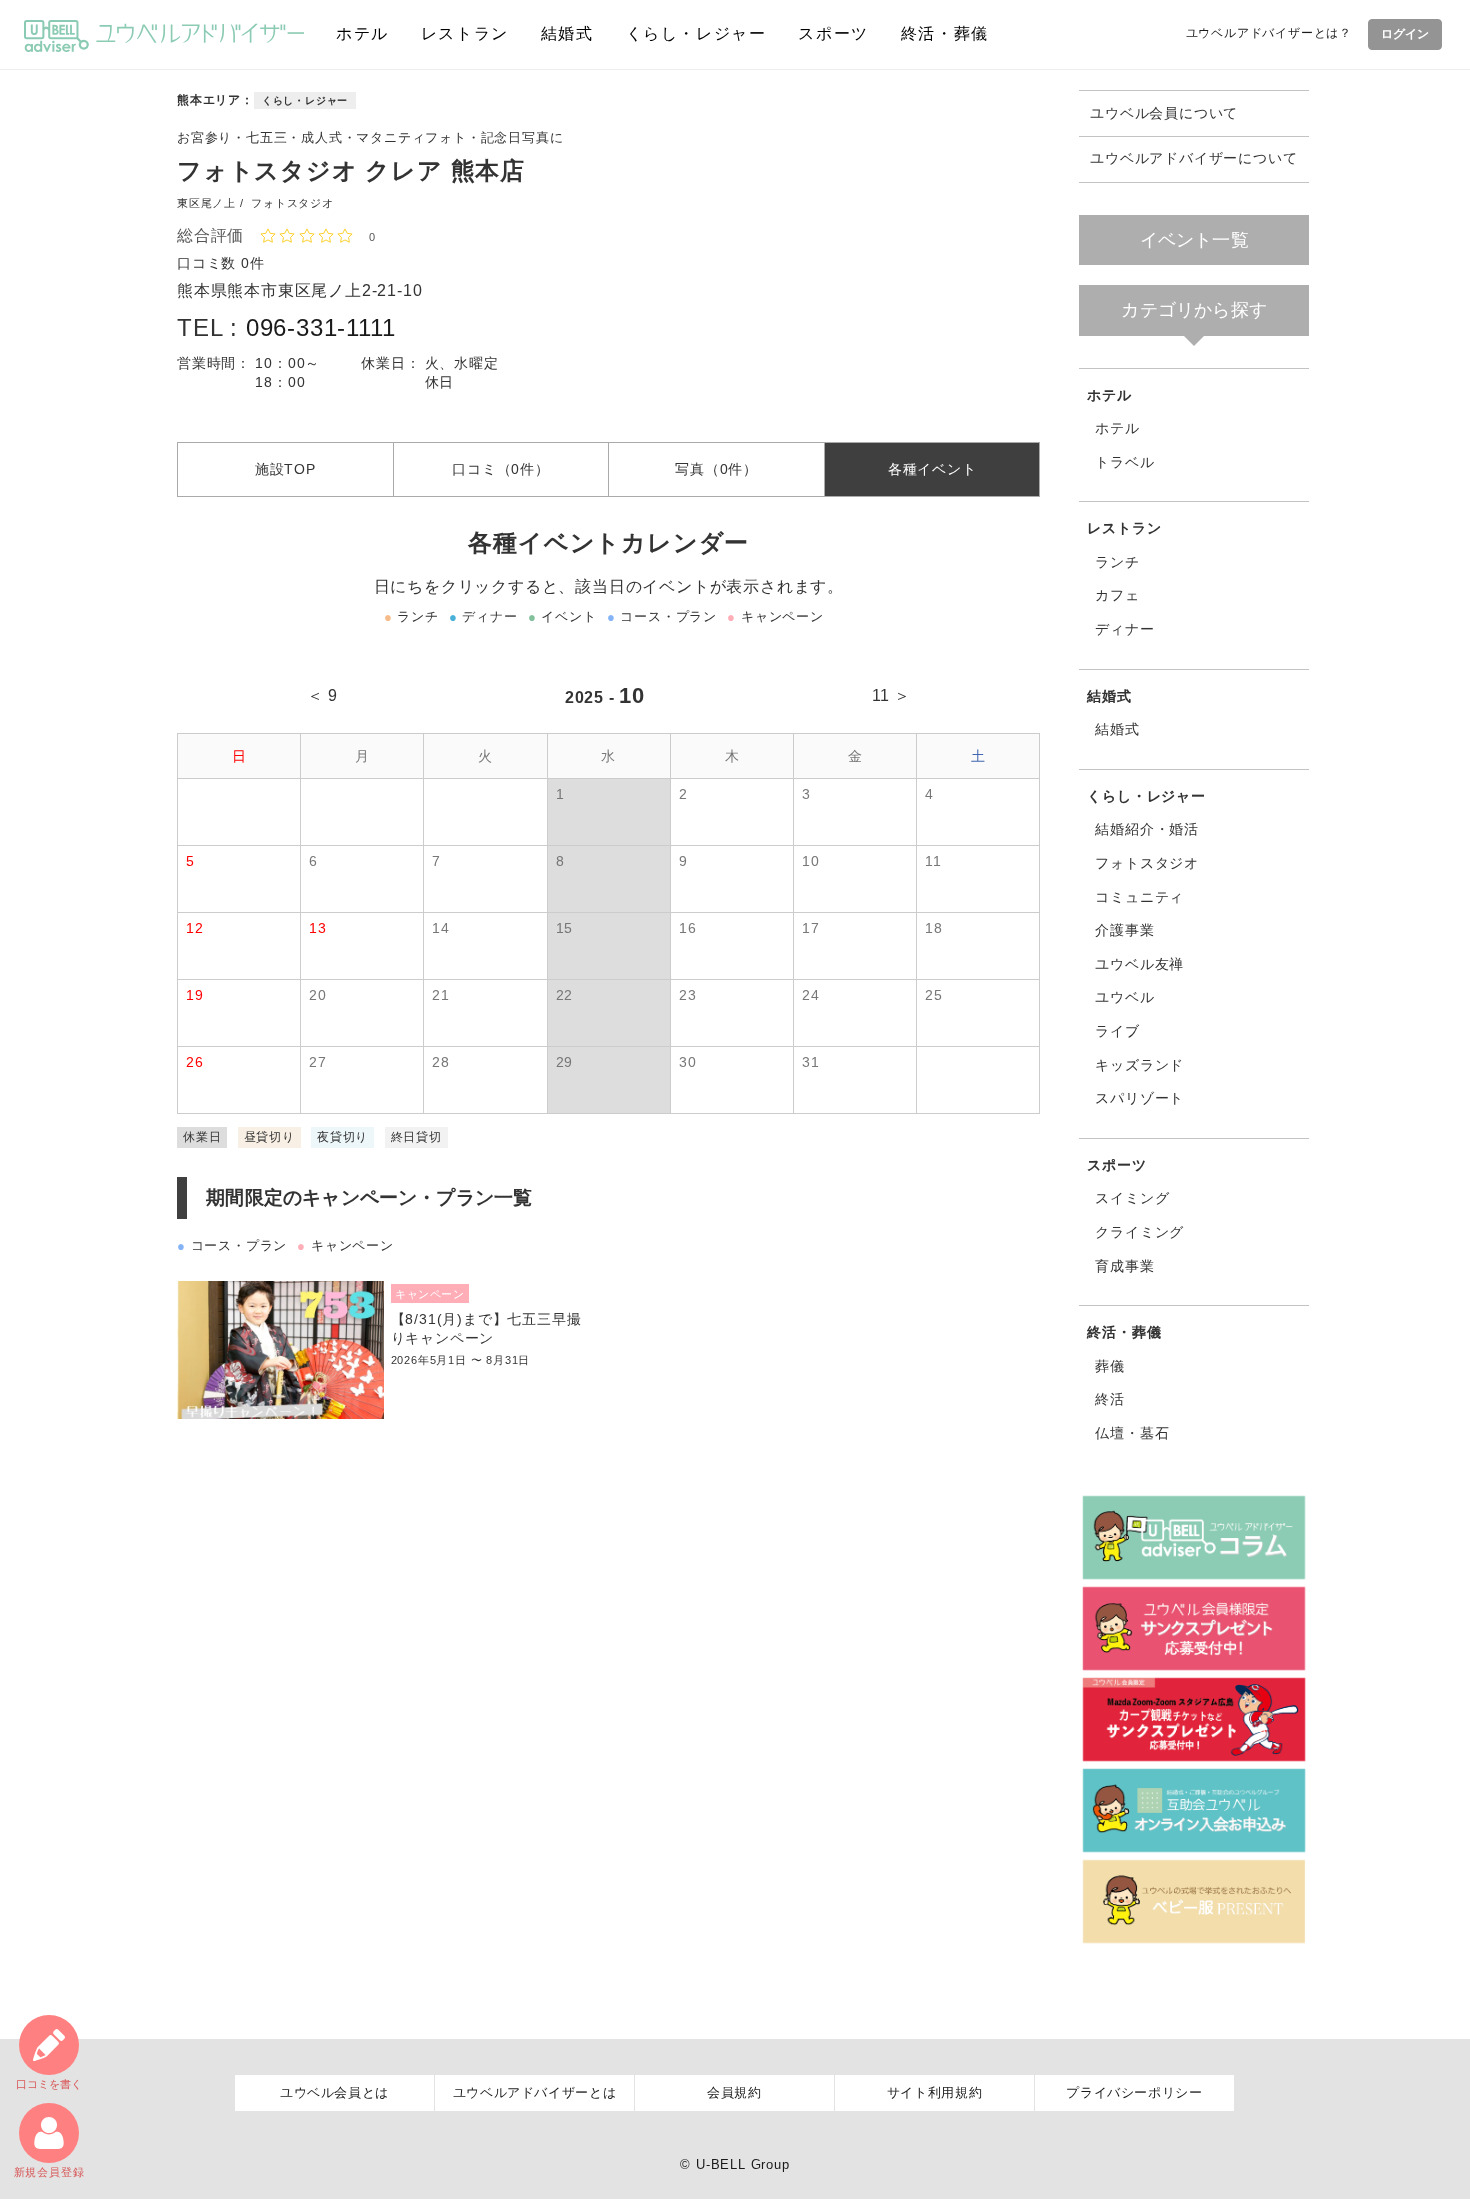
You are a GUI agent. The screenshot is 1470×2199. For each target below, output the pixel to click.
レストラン (465, 33)
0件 (253, 263)
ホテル (362, 33)
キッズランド (1139, 1065)
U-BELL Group (743, 2164)
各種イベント (932, 469)
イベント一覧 (1194, 240)
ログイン (1405, 34)
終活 (1110, 1399)
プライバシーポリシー (1134, 2092)
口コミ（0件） (501, 469)
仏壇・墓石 (1132, 1433)
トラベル (1124, 462)
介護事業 (1124, 930)
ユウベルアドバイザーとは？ (1269, 33)
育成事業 (1124, 1266)
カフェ (1117, 595)
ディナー (1124, 629)
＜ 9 (322, 695)
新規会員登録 (49, 2172)
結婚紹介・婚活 (1147, 829)
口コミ (49, 2084)
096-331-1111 (321, 327)
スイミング (1132, 1198)
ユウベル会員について (1164, 113)
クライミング (1139, 1232)
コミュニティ (1139, 897)
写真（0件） (716, 469)
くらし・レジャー (696, 33)
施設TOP (285, 469)
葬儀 (1110, 1366)
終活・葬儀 (945, 33)
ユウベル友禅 (1139, 964)
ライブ (1117, 1031)
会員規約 (734, 2092)
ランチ (1117, 562)
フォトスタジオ (1147, 863)
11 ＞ (891, 695)
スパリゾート (1139, 1098)
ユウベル (1124, 997)
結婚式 (567, 33)
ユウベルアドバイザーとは (535, 2092)
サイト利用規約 (935, 2092)
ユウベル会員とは (334, 2092)
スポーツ (833, 33)
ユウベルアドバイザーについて (1193, 158)
